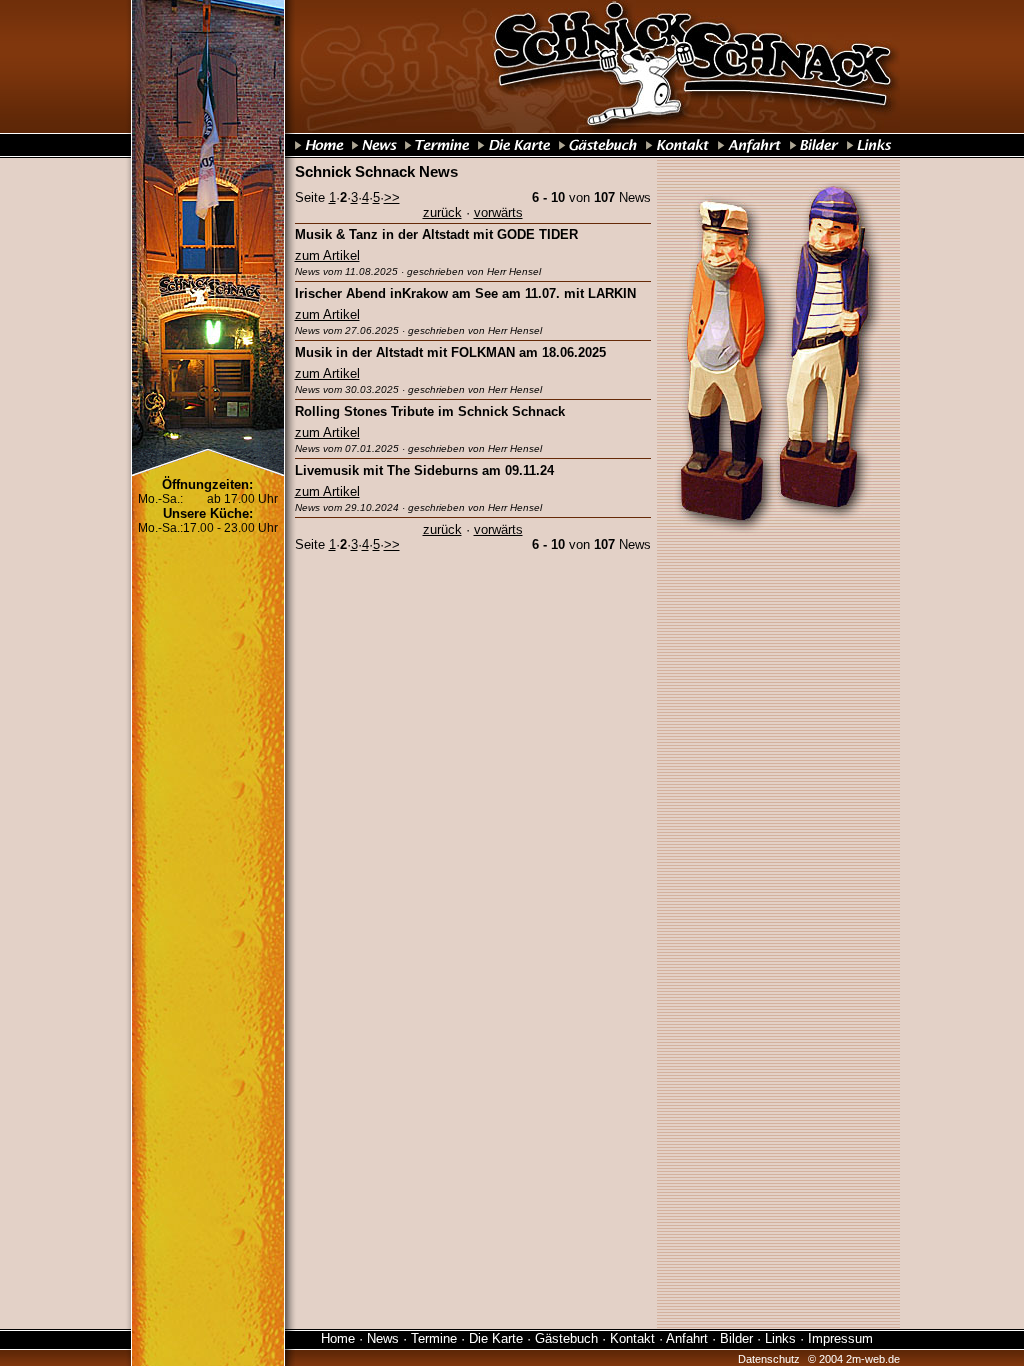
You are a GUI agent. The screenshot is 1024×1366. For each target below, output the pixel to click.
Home (338, 1338)
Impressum (840, 1338)
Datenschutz (769, 1359)
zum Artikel (327, 255)
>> (392, 197)
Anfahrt (687, 1338)
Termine (434, 1338)
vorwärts (498, 212)
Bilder (736, 1338)
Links (780, 1338)
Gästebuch (566, 1338)
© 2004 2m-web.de (854, 1359)
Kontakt (632, 1338)
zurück (442, 212)
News (383, 1338)
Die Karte (496, 1338)
